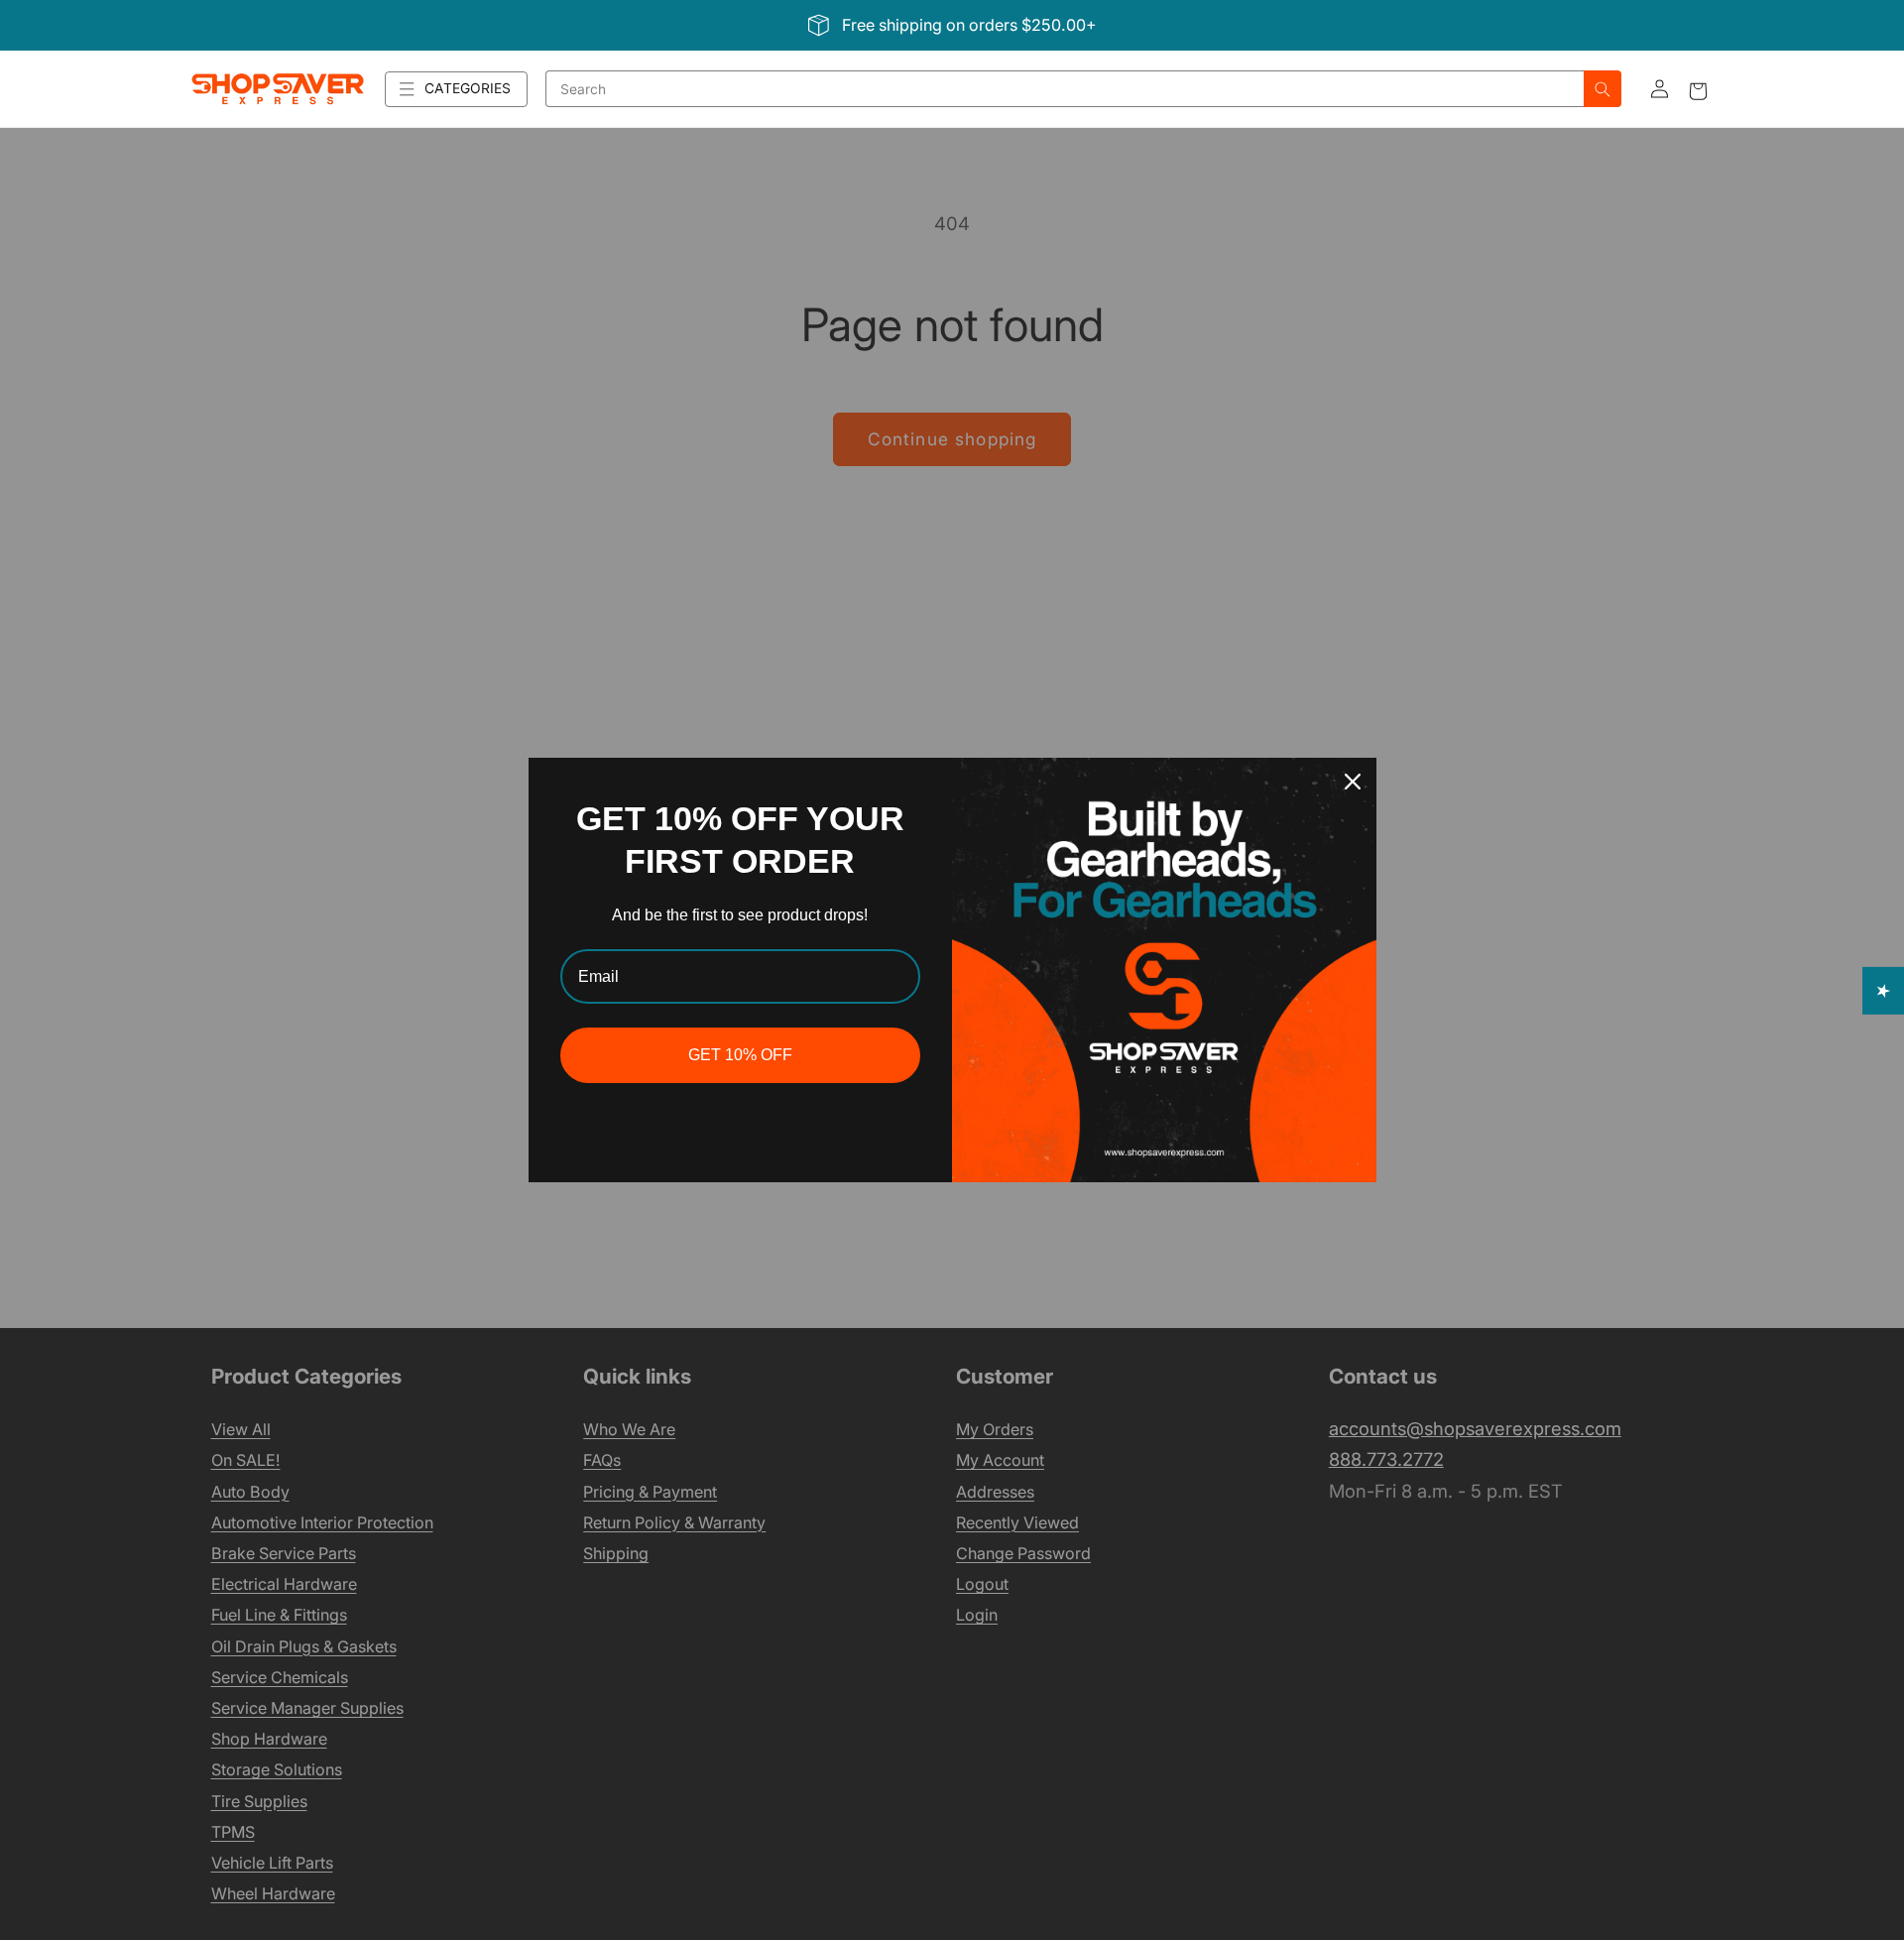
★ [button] (1884, 991)
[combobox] (1065, 89)
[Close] (1353, 782)
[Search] (1603, 89)
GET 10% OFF (740, 1055)
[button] (456, 89)
